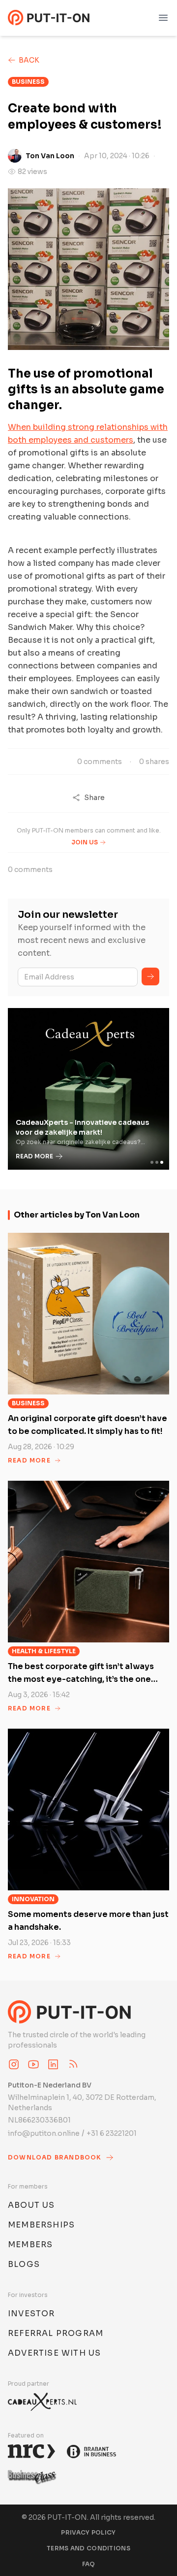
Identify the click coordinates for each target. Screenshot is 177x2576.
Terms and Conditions (88, 2548)
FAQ (89, 2564)
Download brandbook (55, 2157)
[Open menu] (163, 18)
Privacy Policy (88, 2532)
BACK (29, 60)
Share (94, 798)
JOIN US (85, 842)
